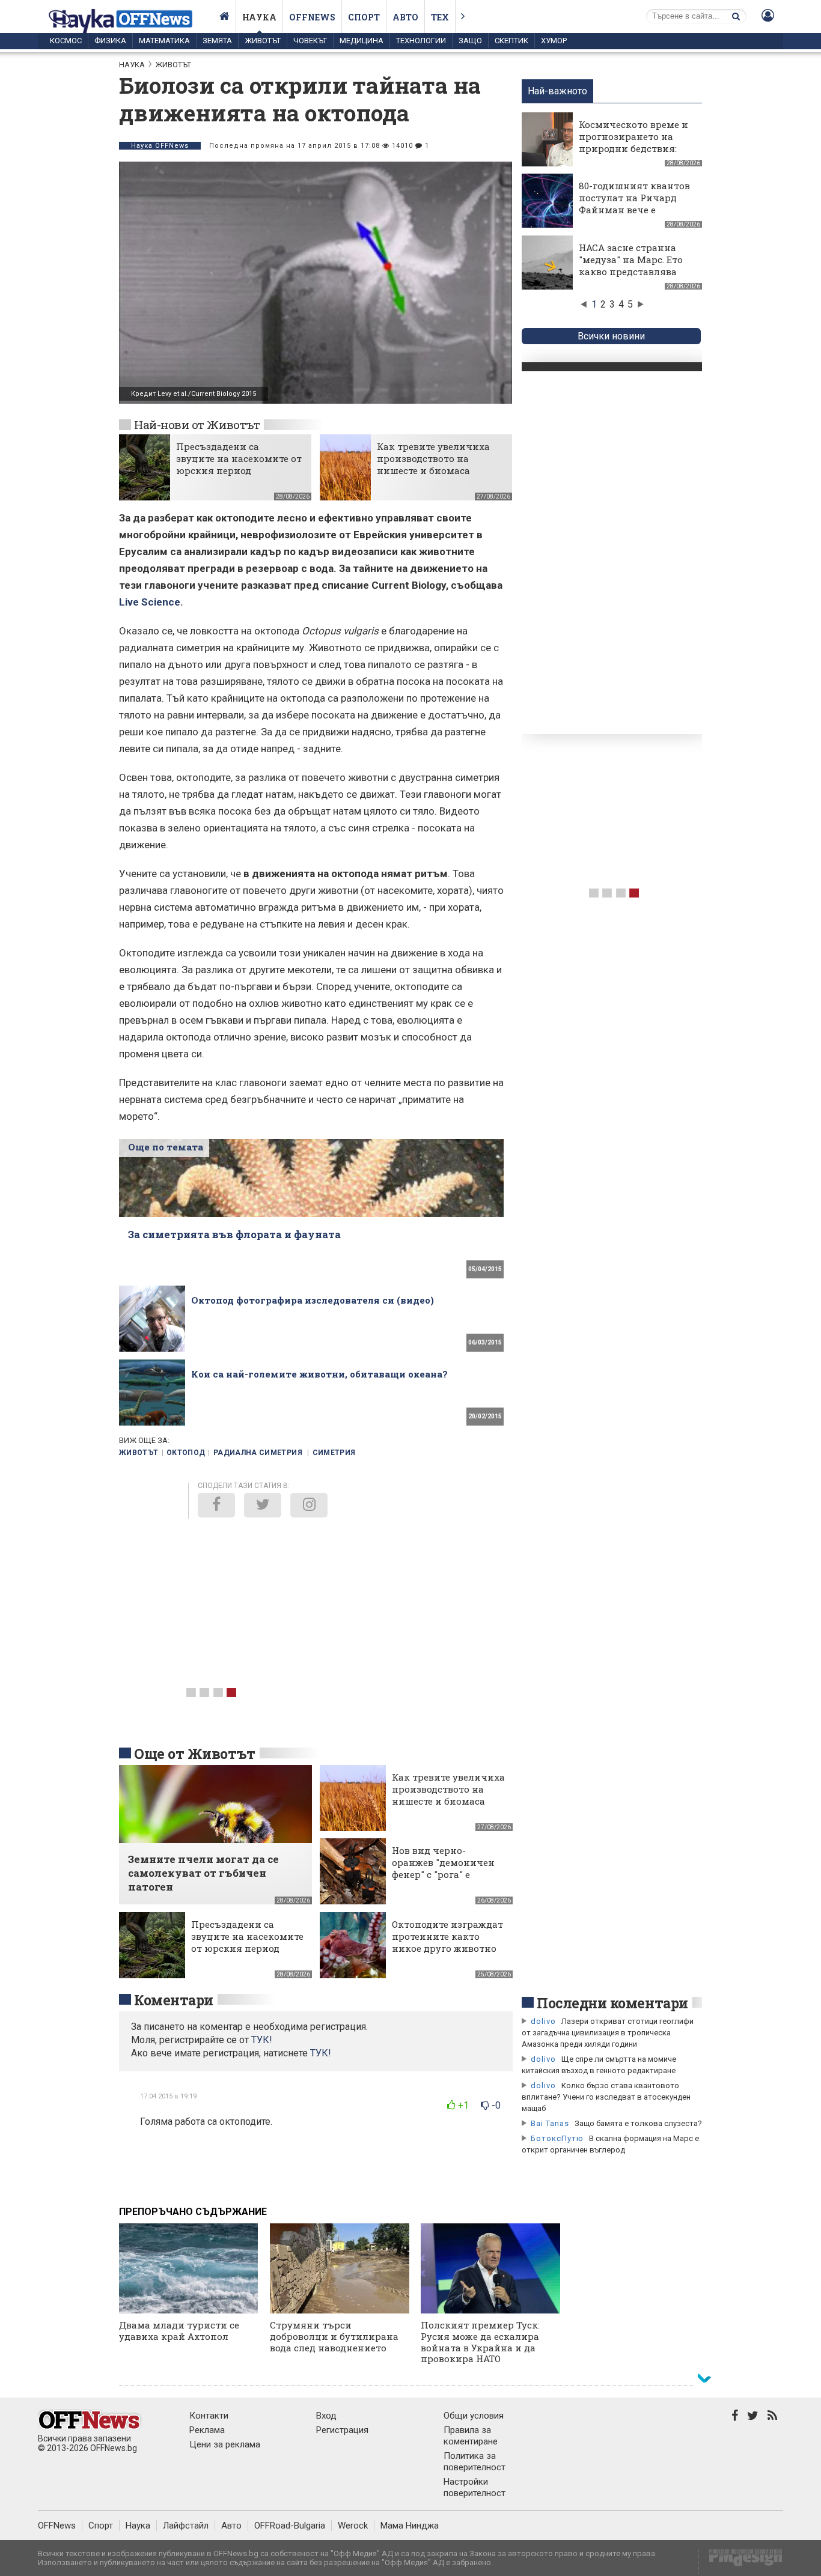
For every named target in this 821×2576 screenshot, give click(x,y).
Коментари (174, 2000)
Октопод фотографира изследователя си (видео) (313, 1300)
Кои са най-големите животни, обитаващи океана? (319, 1374)
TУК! (262, 2040)
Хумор (554, 41)
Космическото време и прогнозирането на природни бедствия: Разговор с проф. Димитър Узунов (633, 148)
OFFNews (57, 2526)
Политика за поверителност (475, 2462)
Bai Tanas (550, 2123)
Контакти (209, 2416)
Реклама (207, 2430)
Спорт (364, 17)
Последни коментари (612, 2003)
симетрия (334, 1453)
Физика (110, 41)
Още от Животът (195, 1754)
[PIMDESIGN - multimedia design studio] (741, 2561)
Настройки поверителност (475, 2487)
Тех (440, 17)
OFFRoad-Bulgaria (290, 2526)
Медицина (362, 41)
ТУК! (321, 2053)
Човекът (310, 41)
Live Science (150, 602)
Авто (405, 17)
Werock (353, 2526)
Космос (66, 41)
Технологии (421, 41)
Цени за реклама (225, 2444)
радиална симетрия (259, 1453)
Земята (217, 41)
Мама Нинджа (410, 2526)
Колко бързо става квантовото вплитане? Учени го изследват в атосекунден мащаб (606, 2097)
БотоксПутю (557, 2138)
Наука (259, 17)
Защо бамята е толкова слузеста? (638, 2123)
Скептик (511, 41)
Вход (326, 2416)
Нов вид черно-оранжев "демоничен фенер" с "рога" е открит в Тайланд (443, 1868)
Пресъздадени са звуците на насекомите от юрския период (239, 458)
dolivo (543, 2021)
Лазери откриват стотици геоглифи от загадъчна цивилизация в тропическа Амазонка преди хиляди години (608, 2033)
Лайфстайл (186, 2526)
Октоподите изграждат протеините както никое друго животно (447, 1936)
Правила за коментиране (471, 2436)
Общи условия (474, 2416)
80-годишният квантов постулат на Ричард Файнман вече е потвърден (634, 204)
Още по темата (166, 1147)
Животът (263, 41)
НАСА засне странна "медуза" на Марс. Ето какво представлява (631, 260)
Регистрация (342, 2430)
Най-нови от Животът (197, 424)
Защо (470, 41)
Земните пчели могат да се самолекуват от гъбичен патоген (203, 1873)
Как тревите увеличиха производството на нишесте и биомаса (433, 458)
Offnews (312, 17)
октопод (186, 1453)
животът (139, 1453)
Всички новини (611, 336)
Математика (164, 41)
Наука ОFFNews (160, 146)
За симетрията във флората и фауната (234, 1234)
